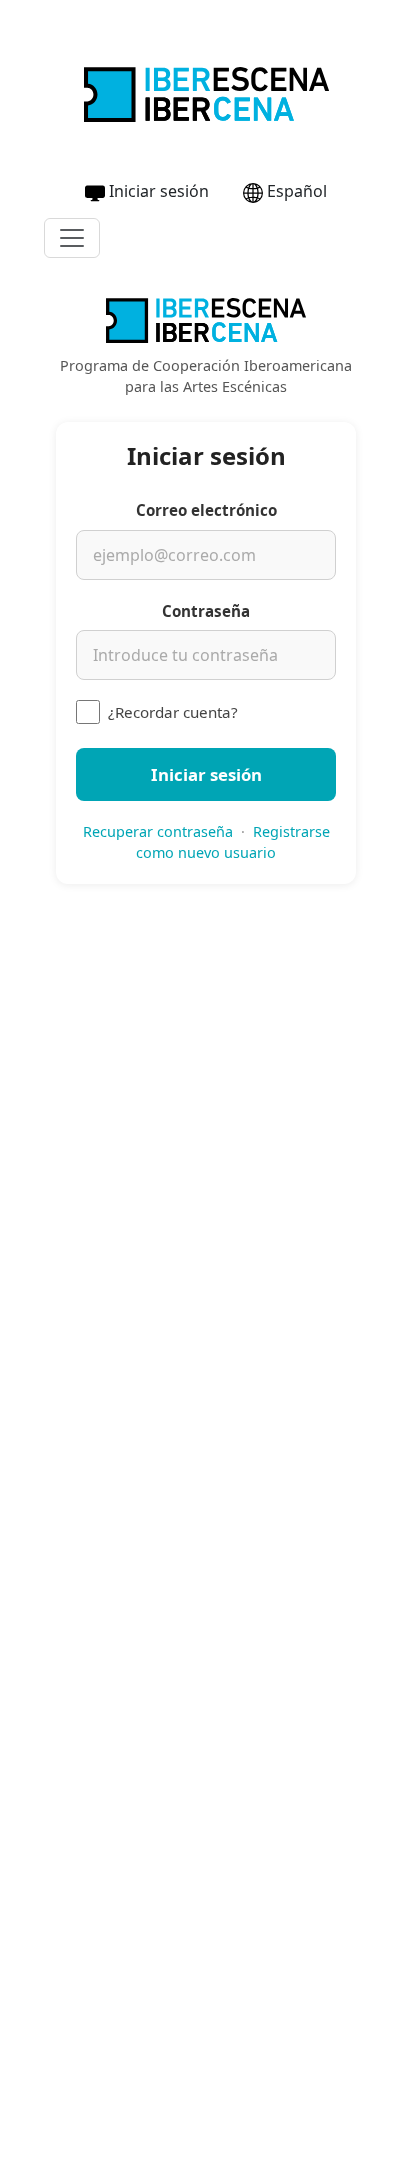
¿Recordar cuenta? (173, 712)
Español (297, 191)
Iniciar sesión (159, 191)
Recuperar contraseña (158, 831)
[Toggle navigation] (72, 238)
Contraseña (206, 611)
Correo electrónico (206, 510)
